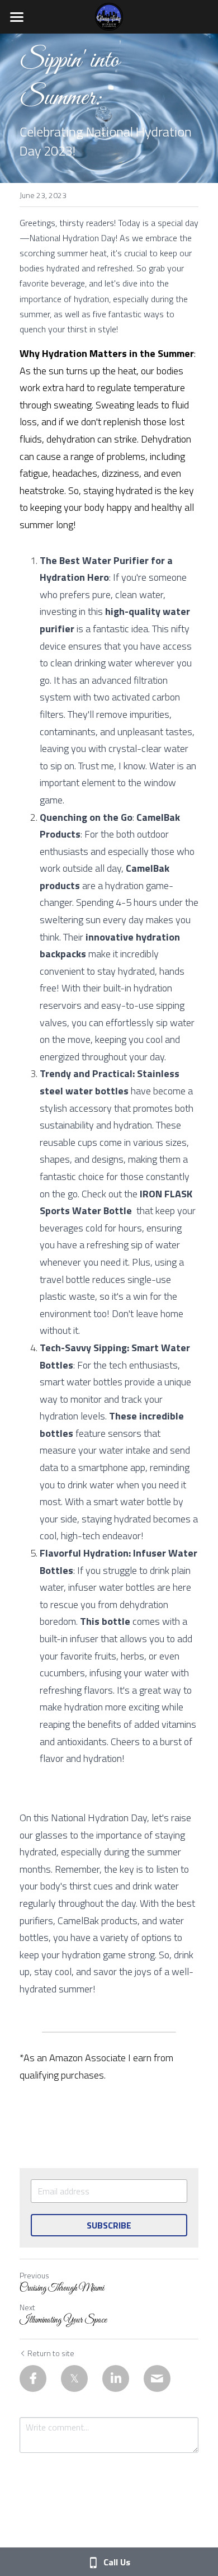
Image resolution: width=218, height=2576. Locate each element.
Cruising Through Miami (62, 2288)
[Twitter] (74, 2378)
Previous (34, 2275)
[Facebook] (33, 2378)
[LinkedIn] (116, 2378)
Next (27, 2307)
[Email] (157, 2378)
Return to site (51, 2353)
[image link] (109, 16)
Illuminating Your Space (63, 2320)
